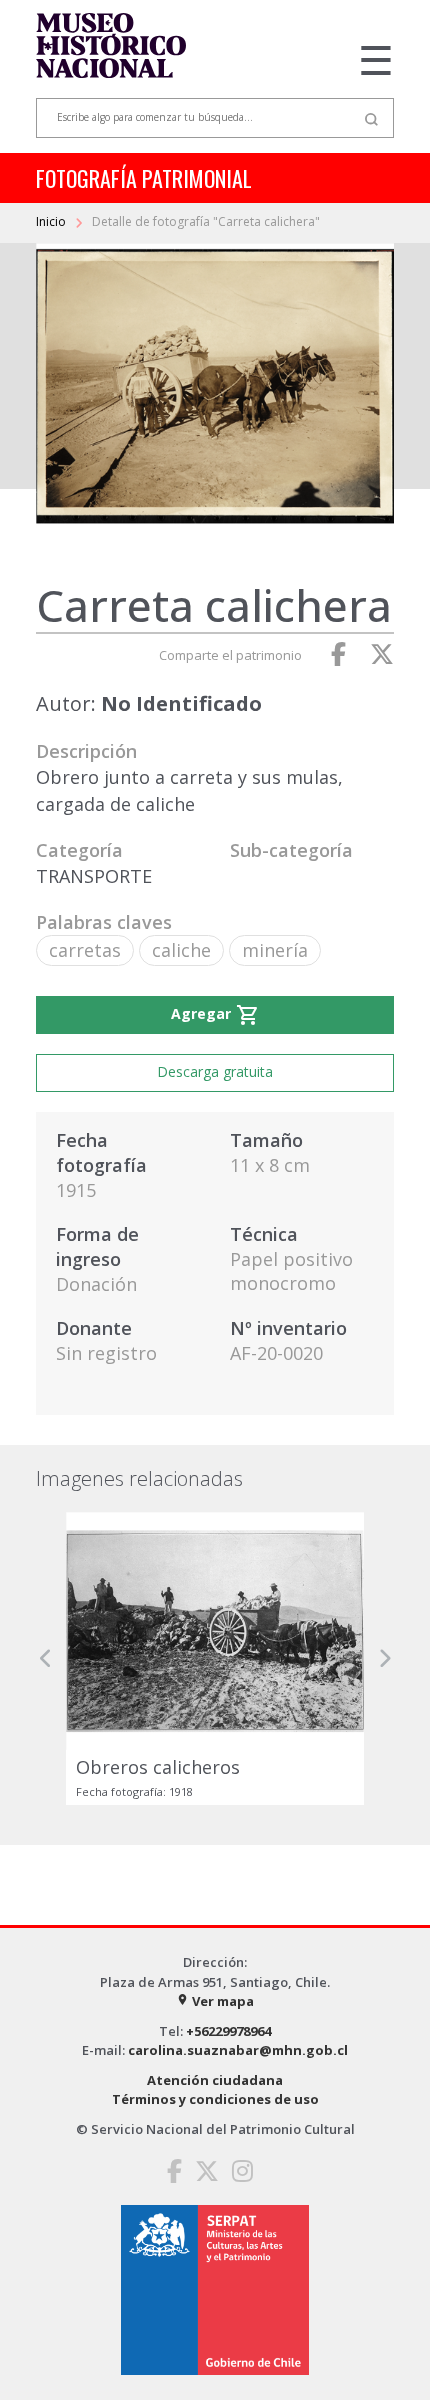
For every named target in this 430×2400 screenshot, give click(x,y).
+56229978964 (228, 2031)
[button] (46, 1658)
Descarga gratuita (215, 1071)
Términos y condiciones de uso (215, 2099)
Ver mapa (215, 2001)
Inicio (52, 221)
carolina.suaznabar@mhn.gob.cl (238, 2050)
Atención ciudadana (215, 2080)
